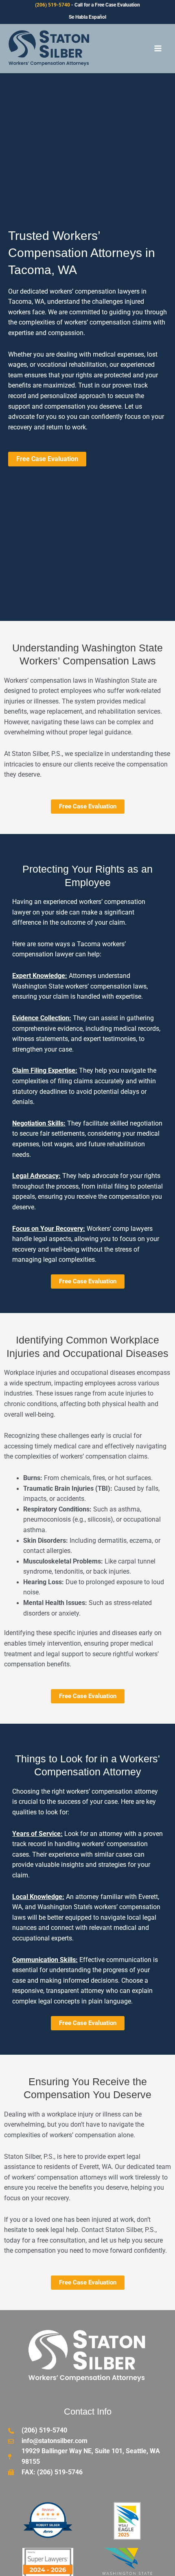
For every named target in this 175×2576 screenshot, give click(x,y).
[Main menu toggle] (158, 48)
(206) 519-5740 (52, 5)
